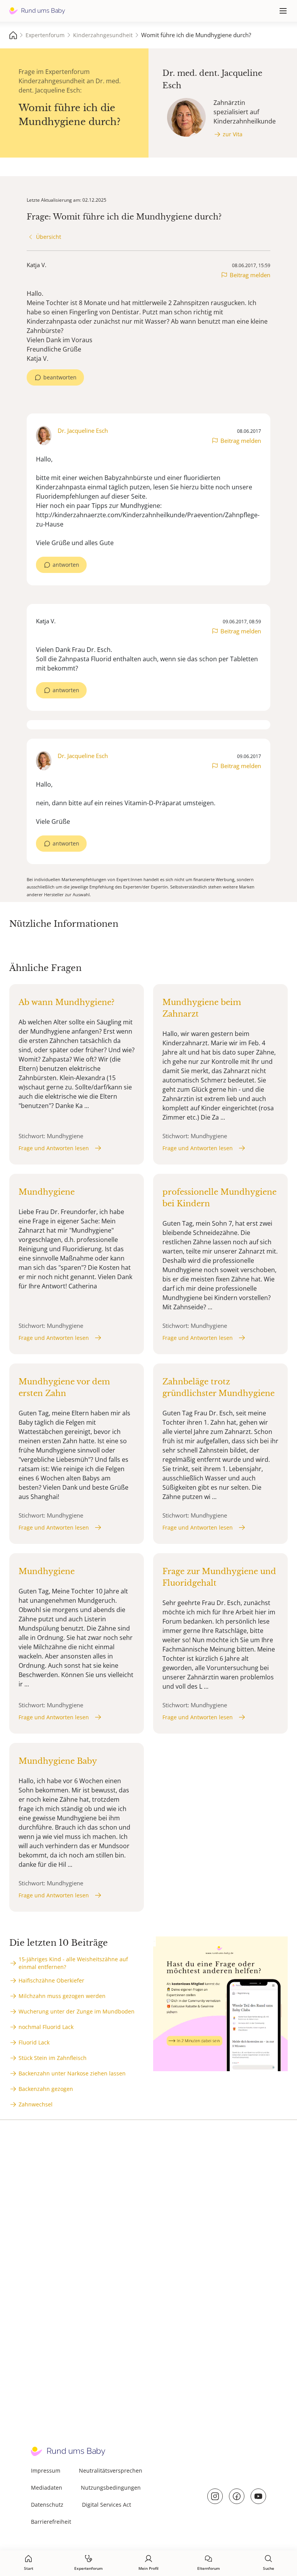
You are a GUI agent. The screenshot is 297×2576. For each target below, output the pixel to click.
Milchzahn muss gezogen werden (62, 1996)
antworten (66, 565)
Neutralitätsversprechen (111, 2471)
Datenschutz (47, 2505)
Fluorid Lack (34, 2042)
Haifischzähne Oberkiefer (51, 1980)
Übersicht (49, 237)
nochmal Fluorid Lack (46, 2027)
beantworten (60, 377)
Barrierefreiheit (51, 2522)
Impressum (46, 2471)
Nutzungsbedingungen (111, 2488)
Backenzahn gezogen (46, 2089)
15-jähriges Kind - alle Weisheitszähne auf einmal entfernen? (73, 1963)
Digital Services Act (107, 2505)
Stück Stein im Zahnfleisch (53, 2058)
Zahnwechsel (36, 2104)
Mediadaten (47, 2488)
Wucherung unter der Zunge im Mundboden (77, 2011)
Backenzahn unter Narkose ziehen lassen (72, 2073)
